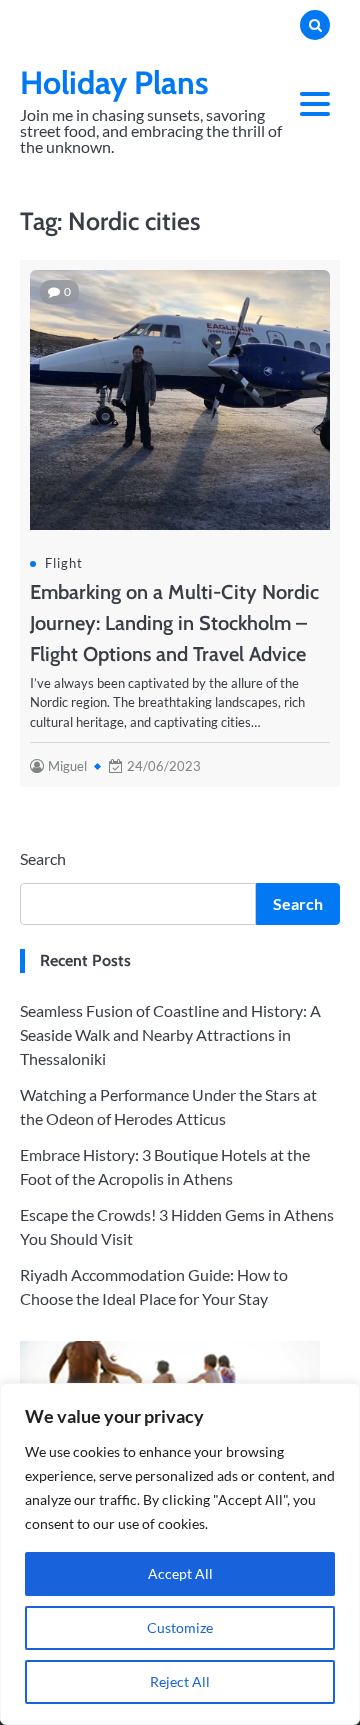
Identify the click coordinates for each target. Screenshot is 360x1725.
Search (43, 858)
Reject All (180, 1681)
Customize (180, 1627)
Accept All (180, 1573)
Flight (64, 563)
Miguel (67, 766)
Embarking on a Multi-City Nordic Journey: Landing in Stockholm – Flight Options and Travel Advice (174, 623)
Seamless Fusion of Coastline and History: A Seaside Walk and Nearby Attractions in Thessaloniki (170, 1034)
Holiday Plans (114, 82)
